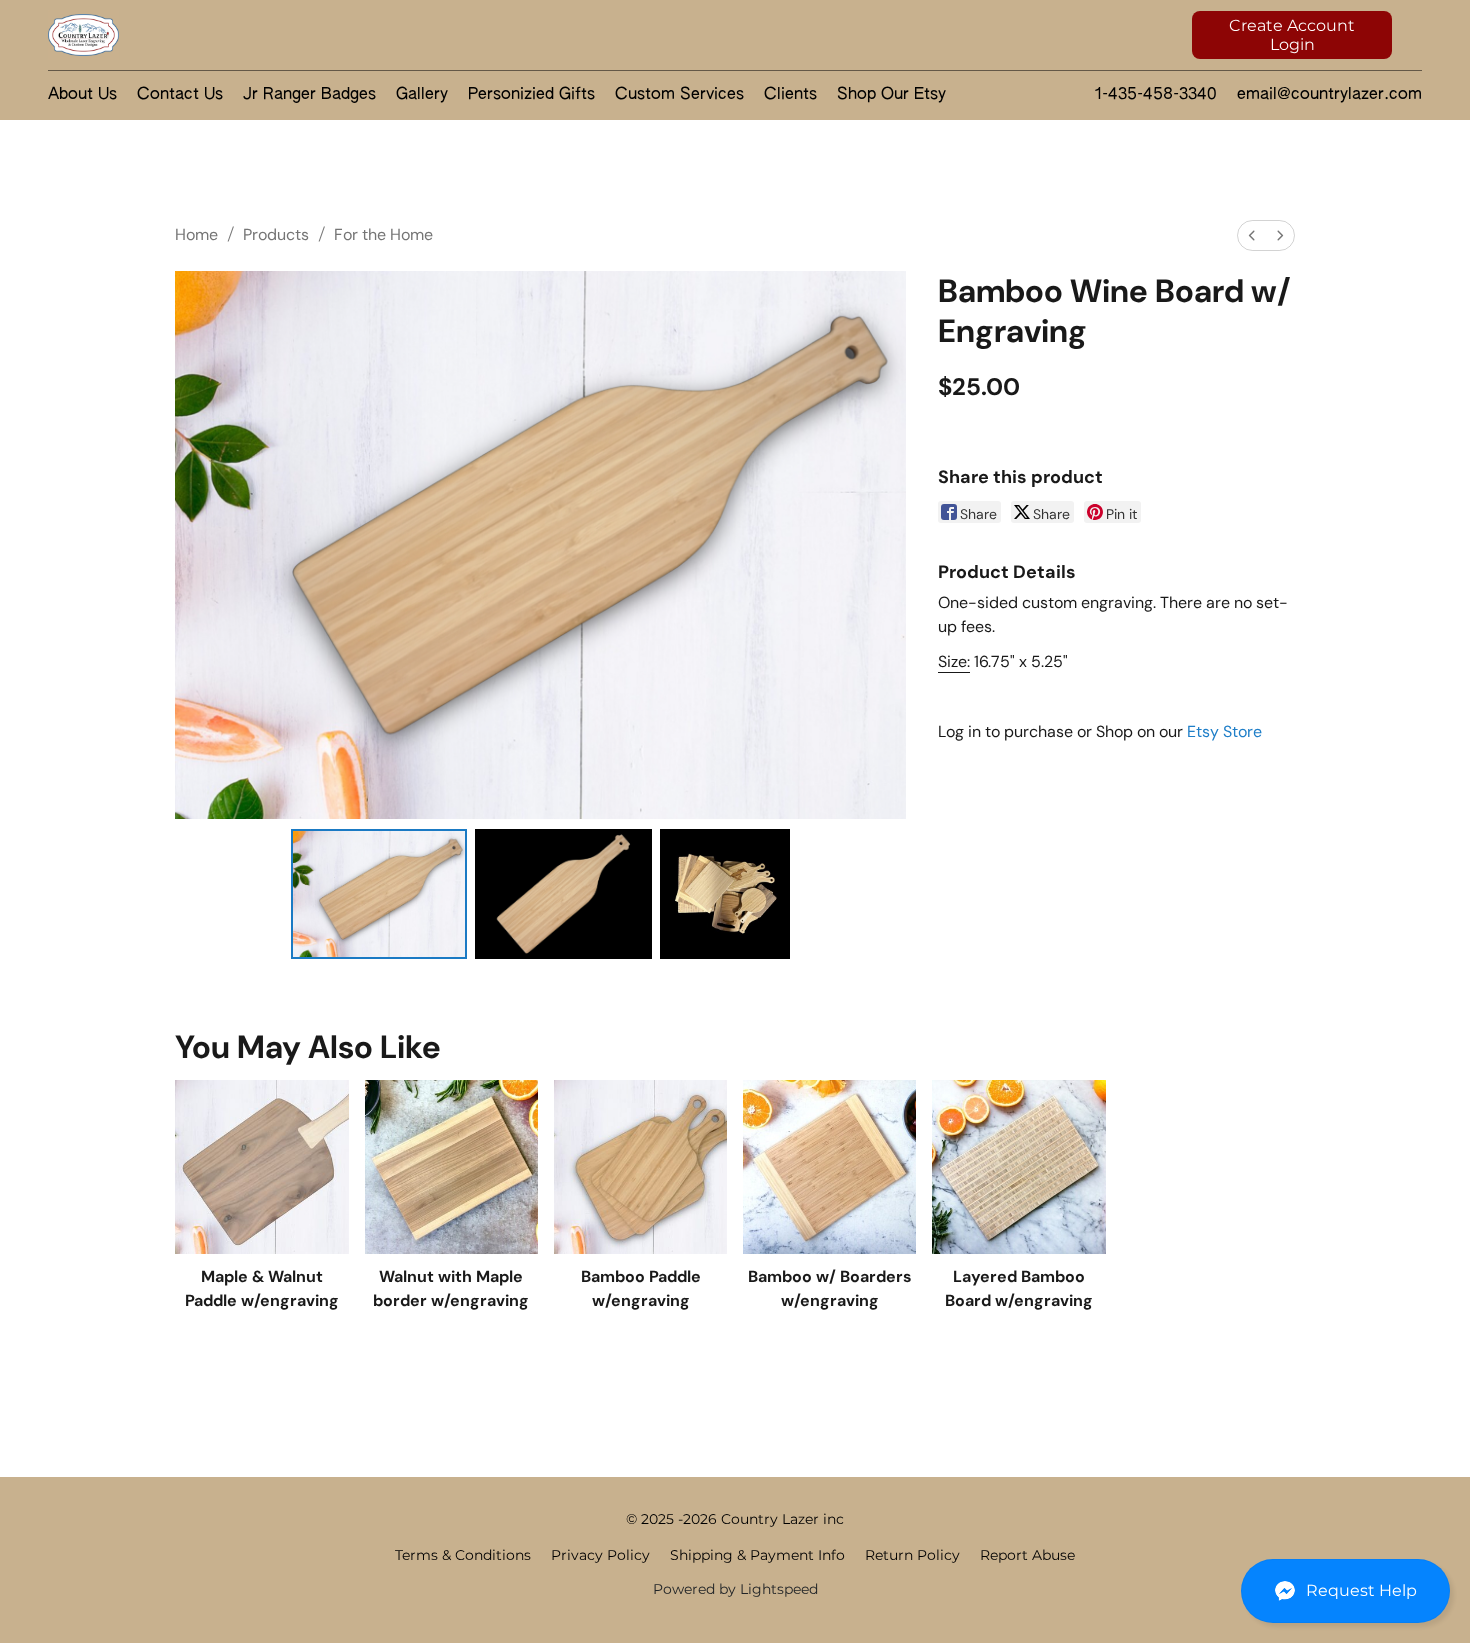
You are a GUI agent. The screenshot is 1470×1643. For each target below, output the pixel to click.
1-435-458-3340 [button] (1156, 95)
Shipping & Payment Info (757, 1555)
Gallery (422, 95)
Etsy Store (1224, 731)
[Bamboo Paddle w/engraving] (640, 1166)
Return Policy (912, 1555)
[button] (1345, 1591)
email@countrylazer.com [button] (1329, 95)
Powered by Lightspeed (735, 1589)
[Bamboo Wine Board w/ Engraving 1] (563, 894)
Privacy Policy (600, 1555)
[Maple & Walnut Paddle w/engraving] (261, 1166)
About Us (82, 95)
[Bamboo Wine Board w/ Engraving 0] (379, 894)
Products (276, 234)
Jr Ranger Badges (309, 95)
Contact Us (180, 95)
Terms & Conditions (463, 1555)
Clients (790, 95)
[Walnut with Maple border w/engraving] (451, 1166)
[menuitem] (1252, 235)
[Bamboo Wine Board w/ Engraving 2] (725, 894)
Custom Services (679, 95)
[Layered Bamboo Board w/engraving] (1018, 1166)
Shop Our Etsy (891, 95)
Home (196, 234)
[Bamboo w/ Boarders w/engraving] (829, 1166)
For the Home (383, 234)
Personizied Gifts (531, 95)
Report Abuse (1027, 1555)
